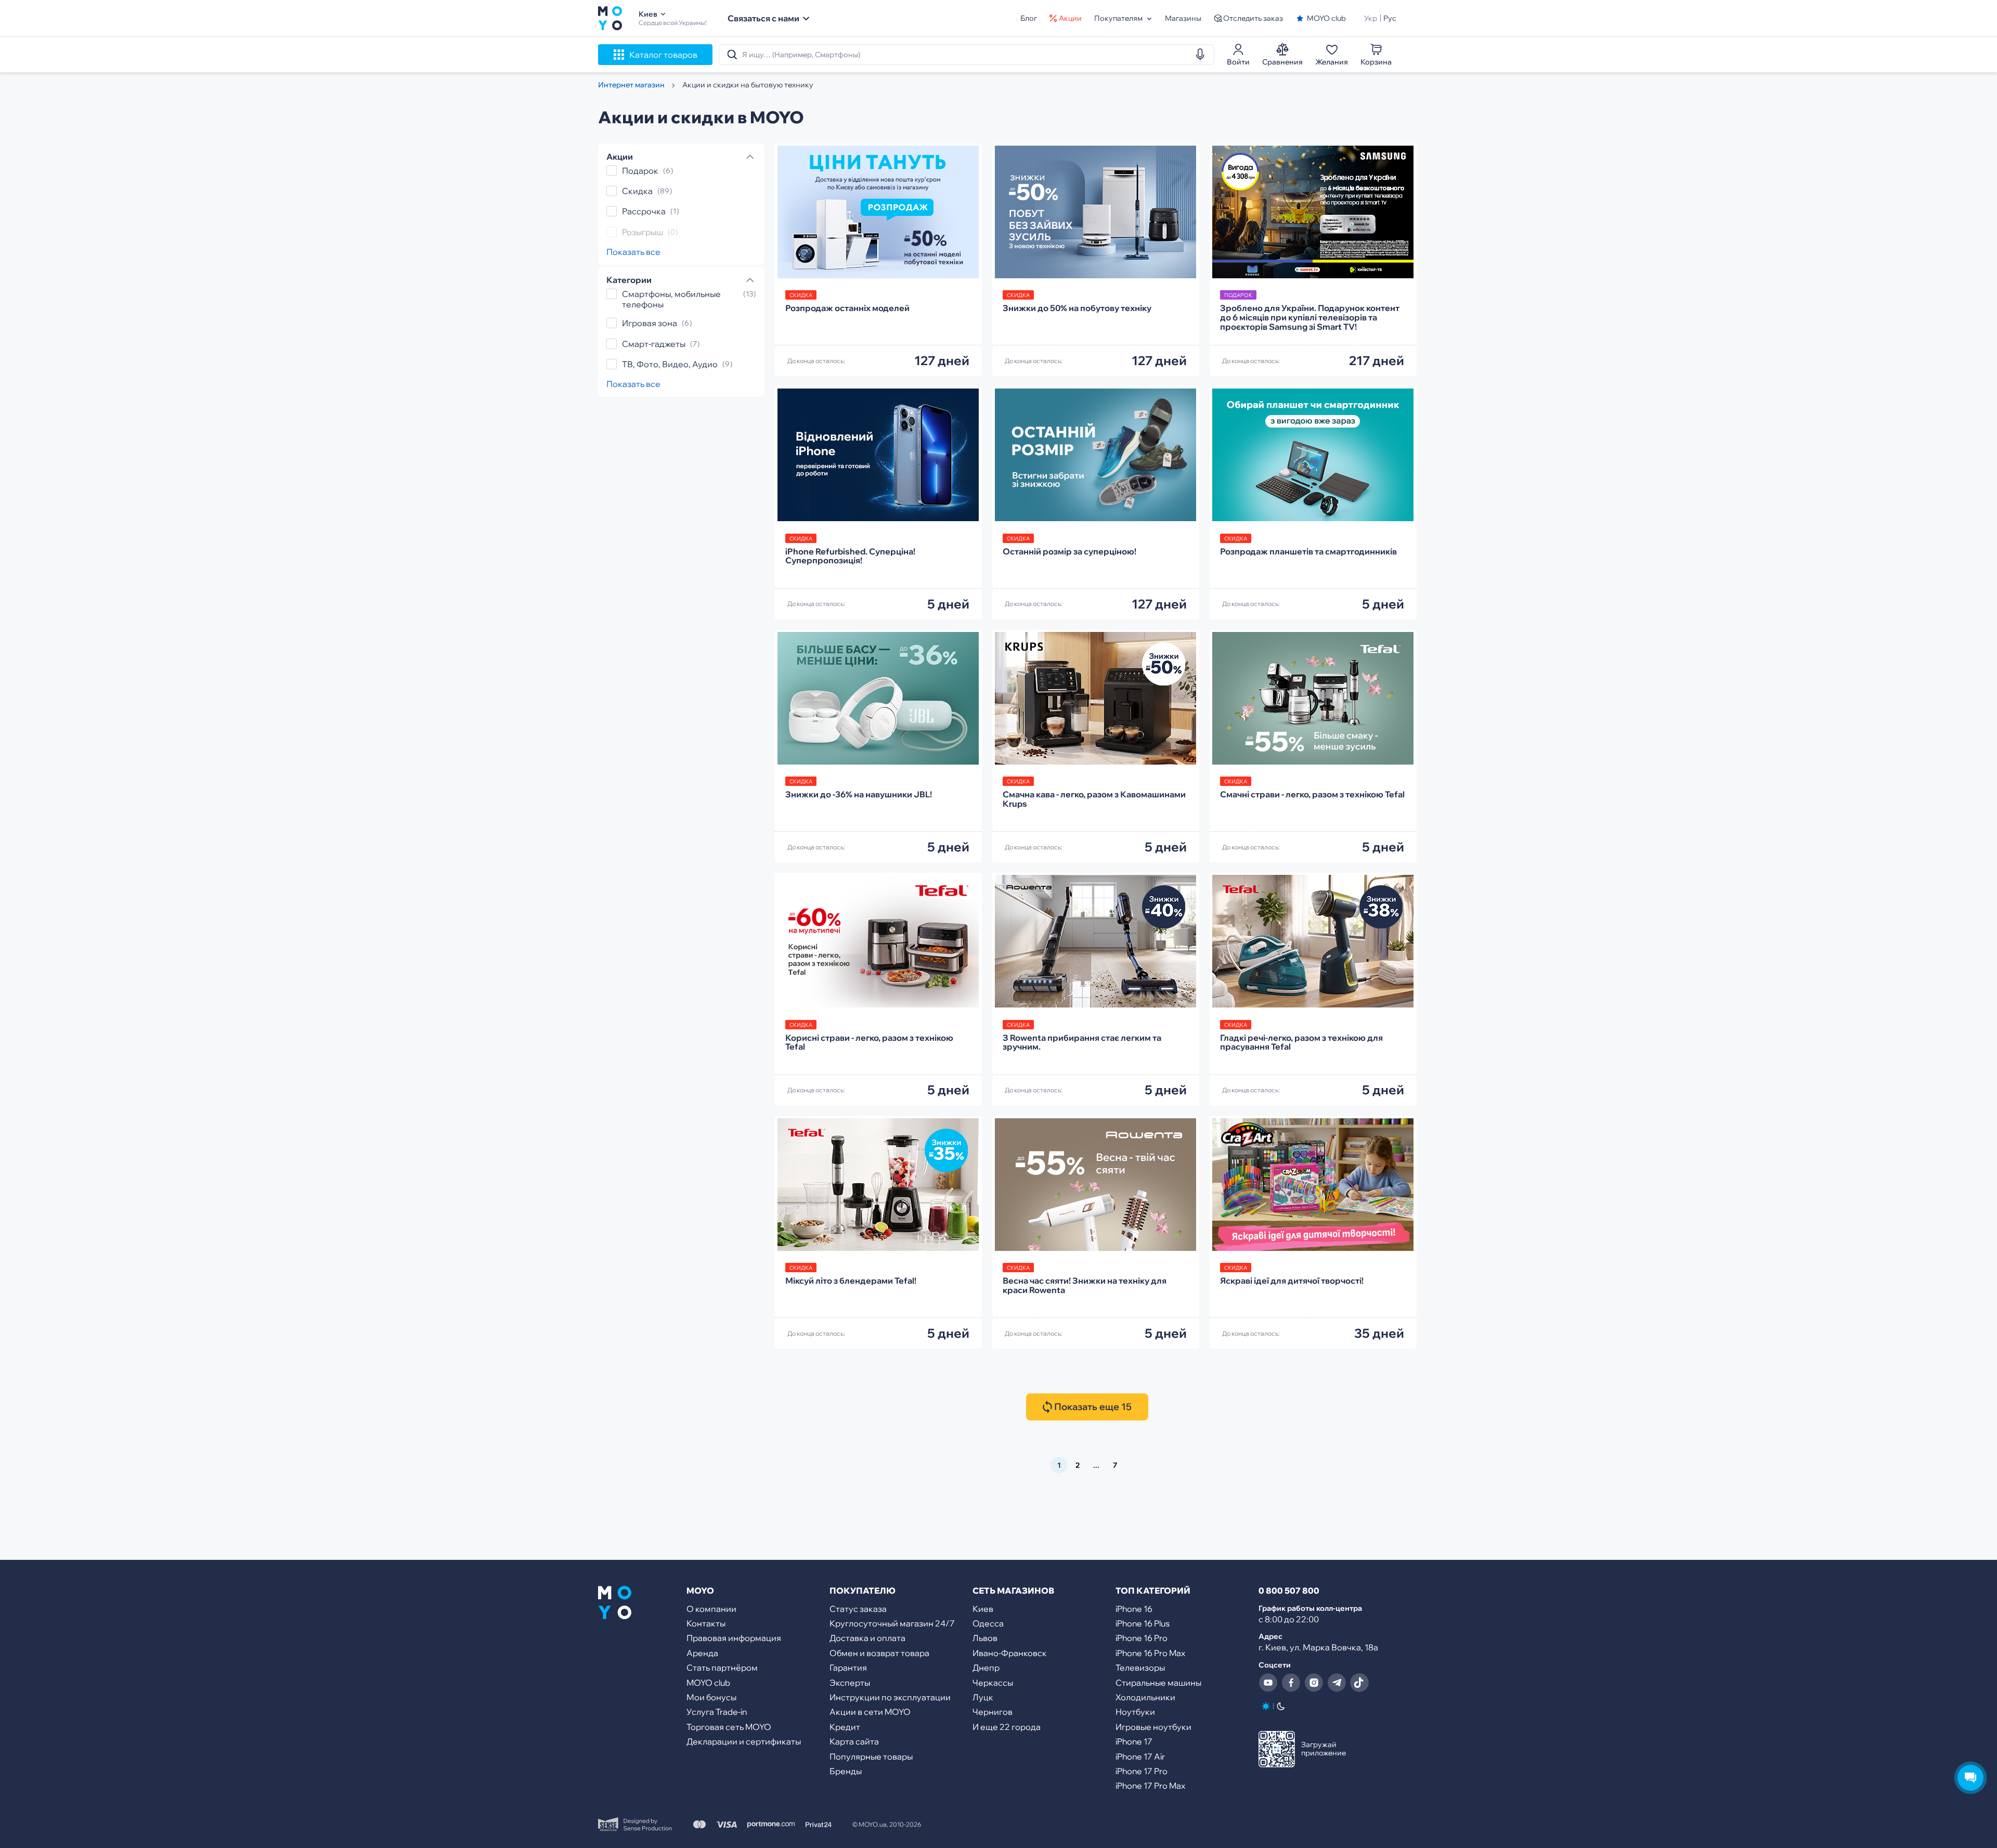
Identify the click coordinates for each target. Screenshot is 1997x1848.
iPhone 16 (1134, 1609)
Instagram (1314, 1683)
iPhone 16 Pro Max (1150, 1653)
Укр (1371, 18)
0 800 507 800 (1289, 1591)
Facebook (1291, 1683)
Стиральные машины (1158, 1683)
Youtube (1268, 1683)
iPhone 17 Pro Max (1150, 1786)
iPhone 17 (1134, 1741)
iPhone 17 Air (1140, 1756)
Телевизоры (1140, 1668)
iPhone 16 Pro (1142, 1638)
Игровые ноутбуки (1153, 1727)
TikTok (1359, 1683)
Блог (1029, 18)
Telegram (1337, 1683)
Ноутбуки (1135, 1712)
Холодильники (1145, 1697)
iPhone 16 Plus (1143, 1623)
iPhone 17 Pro (1142, 1771)
